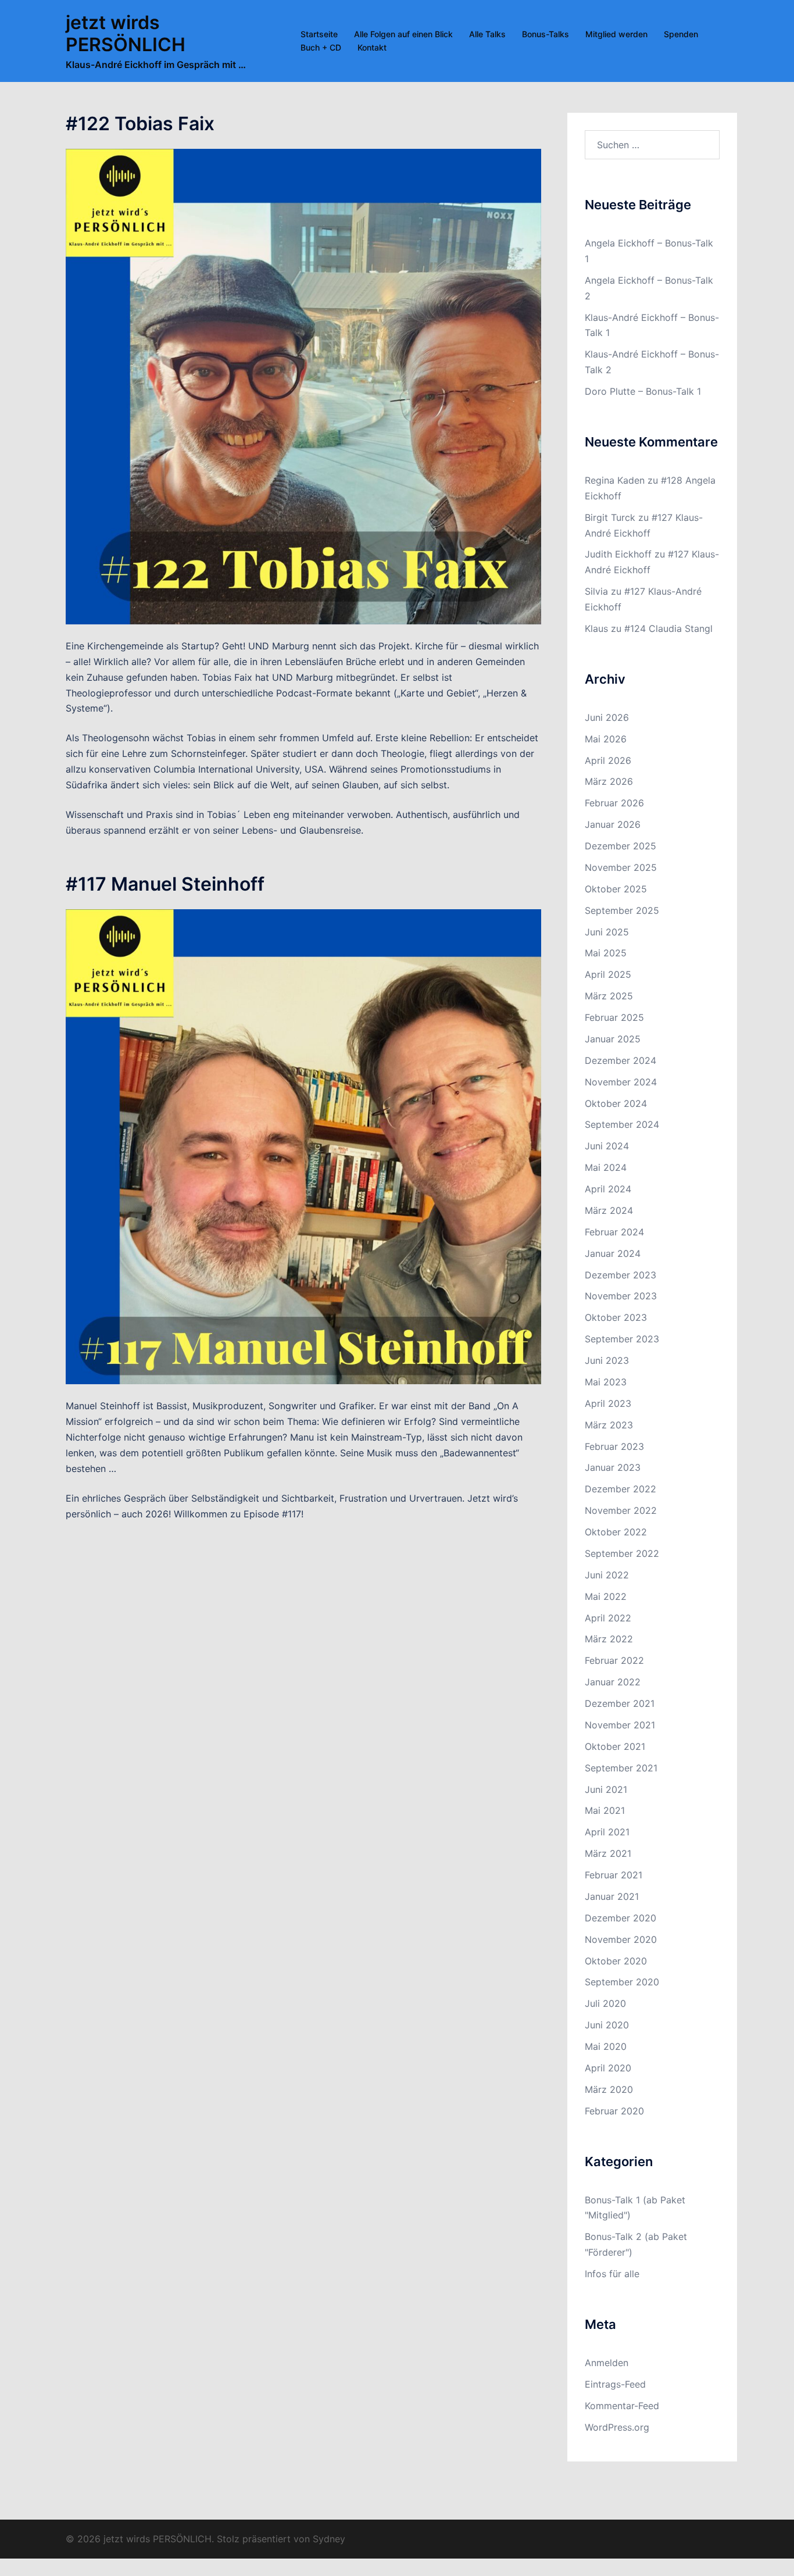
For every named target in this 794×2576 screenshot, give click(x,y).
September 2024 (622, 1124)
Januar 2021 (612, 1896)
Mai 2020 (606, 2046)
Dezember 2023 (620, 1275)
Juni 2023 (607, 1360)
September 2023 (622, 1339)
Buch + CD (321, 47)
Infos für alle (612, 2274)
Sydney (329, 2539)
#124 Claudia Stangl (668, 628)
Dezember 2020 (620, 1918)
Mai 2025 (606, 953)
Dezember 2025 (620, 846)
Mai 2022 (606, 1596)
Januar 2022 (613, 1682)
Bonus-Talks (546, 34)
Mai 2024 (606, 1167)
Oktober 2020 (616, 1961)
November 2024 (621, 1082)
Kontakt (372, 47)
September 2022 (622, 1553)
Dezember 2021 (620, 1703)
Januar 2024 (613, 1253)
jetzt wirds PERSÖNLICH (126, 33)
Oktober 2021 (615, 1746)
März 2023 (609, 1425)
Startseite (319, 34)
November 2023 (621, 1296)
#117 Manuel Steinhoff (165, 884)
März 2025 (609, 996)
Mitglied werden (616, 34)
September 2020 (622, 1982)
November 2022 (621, 1510)
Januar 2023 (613, 1467)
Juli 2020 (605, 2003)
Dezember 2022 (620, 1489)
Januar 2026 (613, 824)
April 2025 (608, 974)
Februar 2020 (614, 2111)
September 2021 (621, 1768)
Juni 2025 (607, 932)
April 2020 (608, 2068)
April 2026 (608, 760)
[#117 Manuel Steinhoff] (303, 1146)
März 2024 (609, 1210)
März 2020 (609, 2089)
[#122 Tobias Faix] (303, 386)
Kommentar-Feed (622, 2406)
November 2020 (621, 1939)
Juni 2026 (607, 717)
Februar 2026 (614, 803)
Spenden (681, 34)
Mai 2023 (606, 1382)
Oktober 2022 (616, 1532)
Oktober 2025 (616, 889)
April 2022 (608, 1618)
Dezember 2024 (620, 1060)
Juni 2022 (607, 1575)
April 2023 (608, 1403)
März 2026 (609, 781)
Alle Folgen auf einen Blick (403, 34)
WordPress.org (617, 2427)
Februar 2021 (614, 1875)
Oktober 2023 (616, 1317)
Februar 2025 (614, 1017)
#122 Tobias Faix (140, 124)
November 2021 (620, 1725)
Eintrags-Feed (615, 2384)
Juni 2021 (606, 1789)
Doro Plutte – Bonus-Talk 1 (643, 391)
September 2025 (622, 910)
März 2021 (608, 1853)
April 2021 (607, 1832)
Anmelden (607, 2363)
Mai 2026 (606, 739)
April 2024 (608, 1189)
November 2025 (621, 867)
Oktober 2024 (616, 1103)
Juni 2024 (607, 1146)
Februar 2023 (614, 1446)
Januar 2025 (613, 1039)
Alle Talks (487, 34)
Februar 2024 (614, 1232)
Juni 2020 (607, 2025)
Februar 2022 (614, 1660)
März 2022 (609, 1639)
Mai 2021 (605, 1810)
